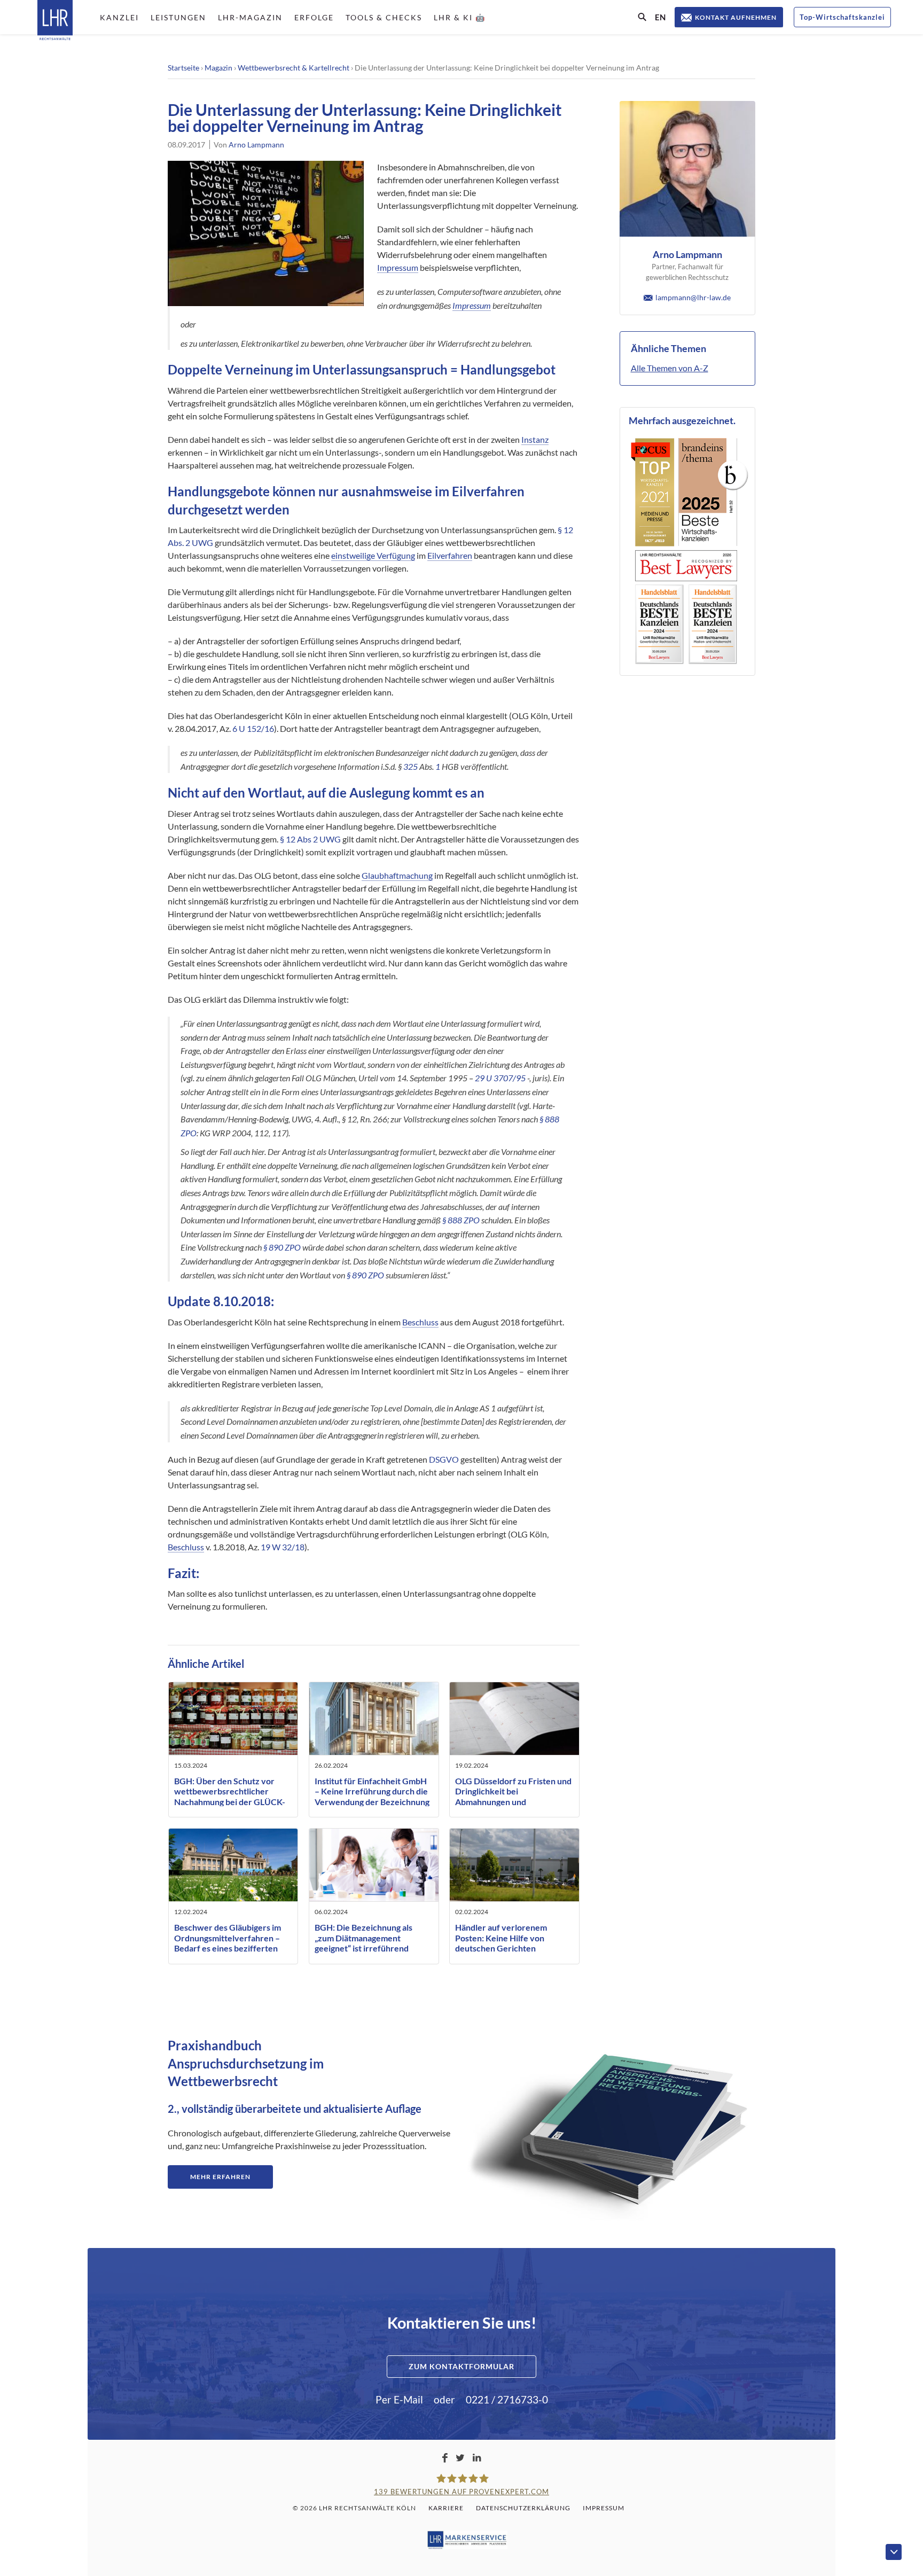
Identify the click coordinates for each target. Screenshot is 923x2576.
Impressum (398, 267)
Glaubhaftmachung (397, 875)
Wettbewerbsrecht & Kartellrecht (294, 68)
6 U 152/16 (253, 728)
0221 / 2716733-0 (507, 2399)
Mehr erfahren (220, 2177)
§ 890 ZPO (282, 1247)
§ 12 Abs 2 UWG (310, 839)
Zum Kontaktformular (461, 2366)
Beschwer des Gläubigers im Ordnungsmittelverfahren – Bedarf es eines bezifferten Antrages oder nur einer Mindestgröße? (228, 1948)
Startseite (183, 68)
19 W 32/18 (283, 1547)
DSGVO (444, 1459)
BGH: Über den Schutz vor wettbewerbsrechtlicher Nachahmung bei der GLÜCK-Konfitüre (230, 1796)
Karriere (446, 2508)
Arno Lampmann (256, 145)
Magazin (218, 68)
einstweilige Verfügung (373, 555)
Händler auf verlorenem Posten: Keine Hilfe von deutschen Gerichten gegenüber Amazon (501, 1943)
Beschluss (420, 1322)
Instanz (535, 439)
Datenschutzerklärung (523, 2508)
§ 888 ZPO (461, 1220)
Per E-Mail (399, 2399)
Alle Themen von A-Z (670, 368)
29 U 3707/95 (500, 1078)
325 (410, 766)
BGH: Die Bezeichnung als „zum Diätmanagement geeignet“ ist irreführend (363, 1937)
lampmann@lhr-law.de (693, 297)
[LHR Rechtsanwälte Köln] (55, 21)
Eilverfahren (450, 555)
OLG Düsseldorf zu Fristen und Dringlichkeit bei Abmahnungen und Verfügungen (513, 1796)
